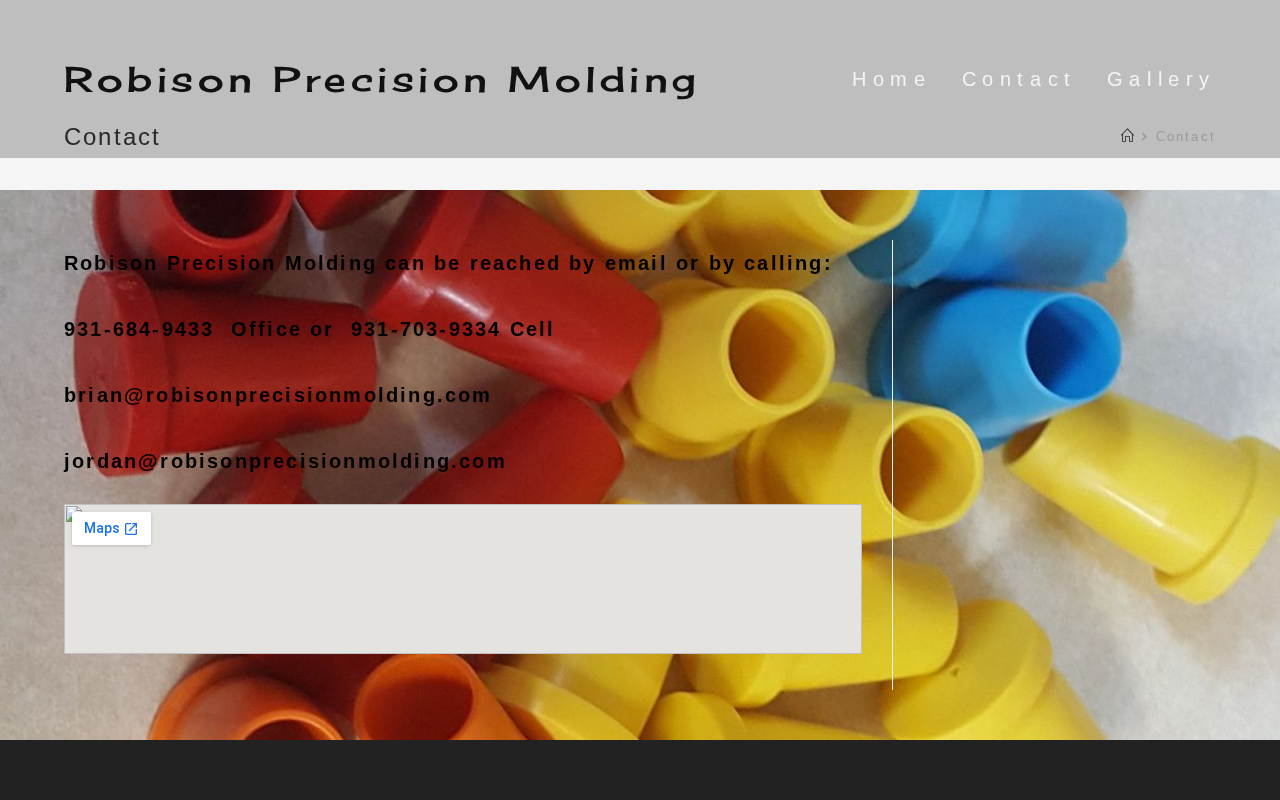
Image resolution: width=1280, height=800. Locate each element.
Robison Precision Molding (382, 79)
